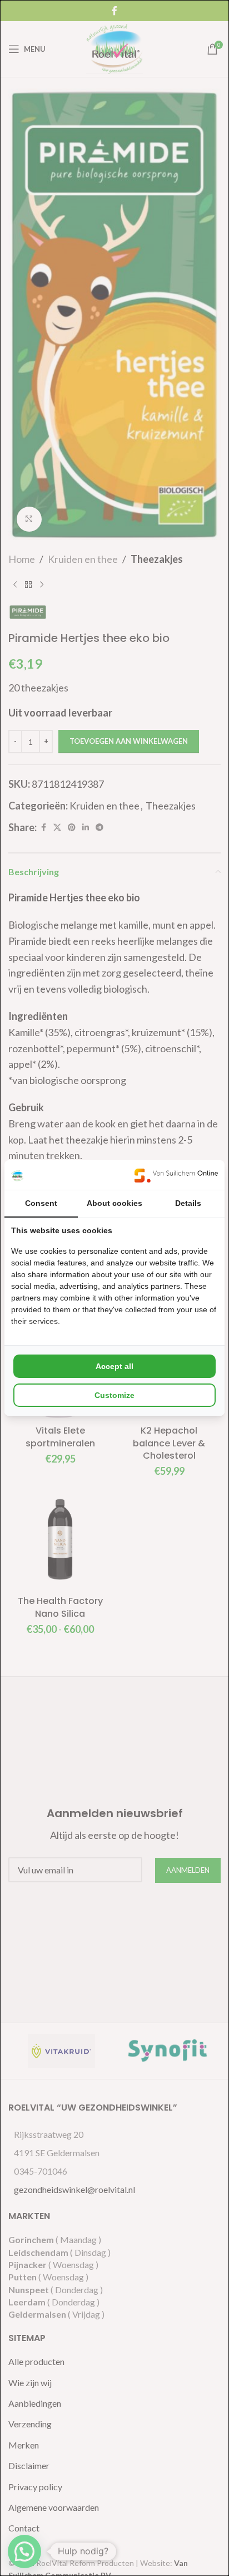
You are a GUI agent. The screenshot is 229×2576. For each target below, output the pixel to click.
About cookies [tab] (114, 1203)
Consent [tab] (41, 1203)
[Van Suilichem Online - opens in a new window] (176, 1175)
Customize (114, 1395)
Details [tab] (188, 1203)
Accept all (114, 1366)
